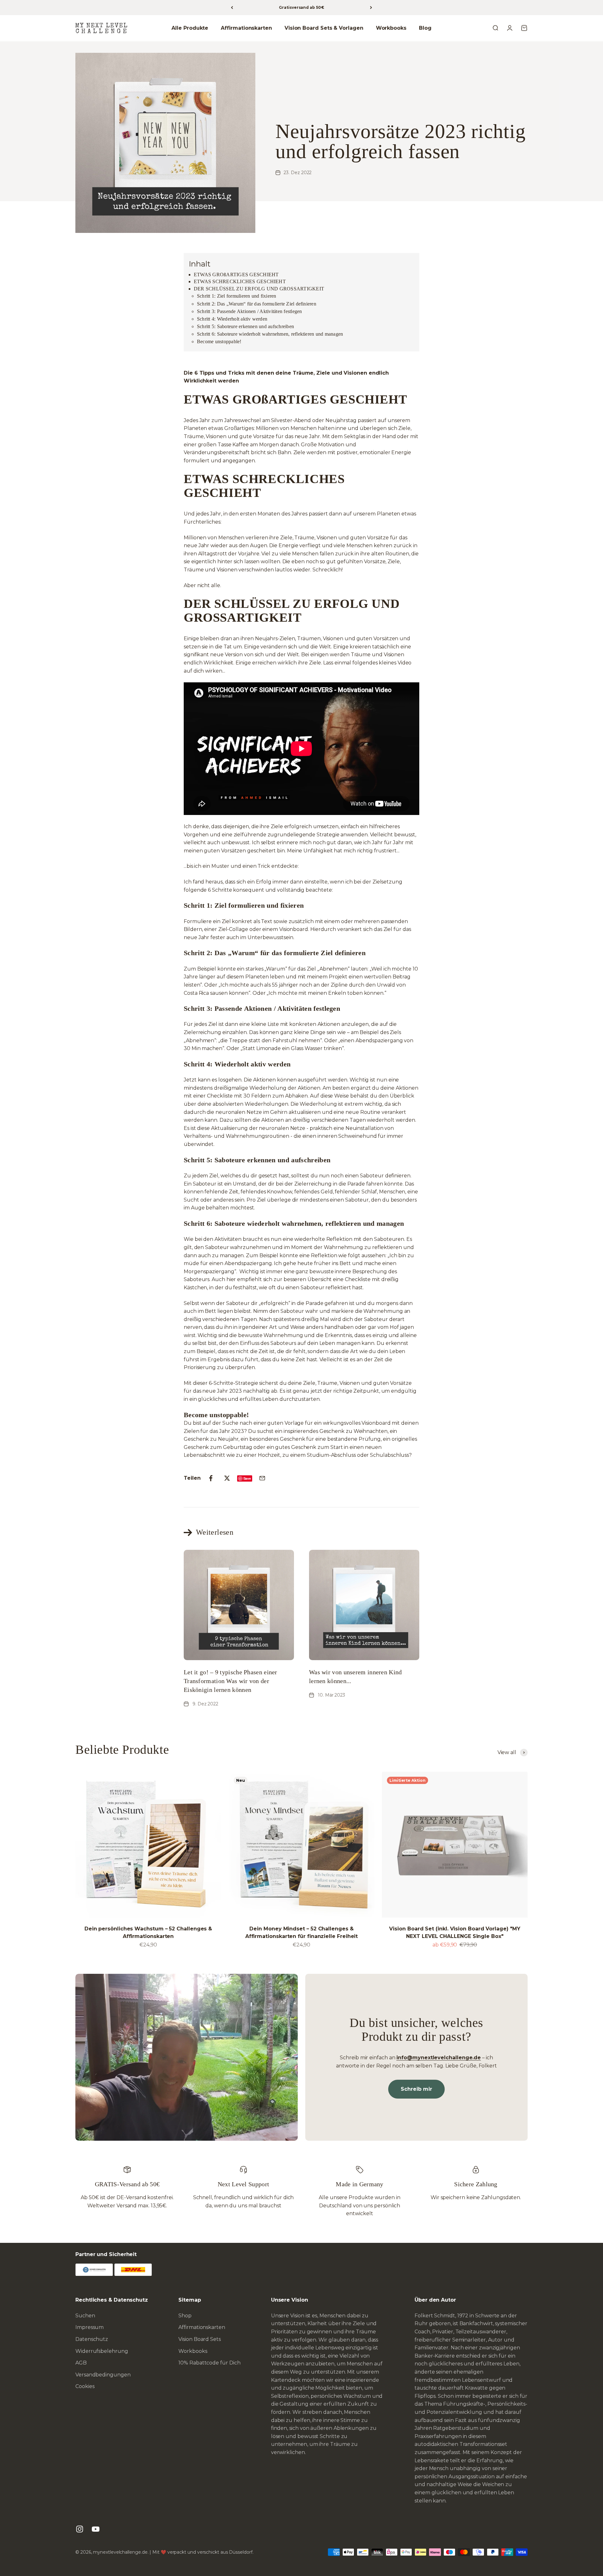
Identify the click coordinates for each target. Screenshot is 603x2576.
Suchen (85, 2316)
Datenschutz (92, 2339)
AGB (81, 2363)
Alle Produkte (190, 28)
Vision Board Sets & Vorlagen (324, 28)
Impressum (90, 2327)
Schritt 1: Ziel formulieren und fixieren (237, 296)
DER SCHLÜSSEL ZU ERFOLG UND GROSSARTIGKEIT (260, 289)
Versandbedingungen (103, 2375)
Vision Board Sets (200, 2339)
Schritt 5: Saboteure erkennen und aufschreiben (245, 326)
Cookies (85, 2386)
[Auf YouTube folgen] (96, 2529)
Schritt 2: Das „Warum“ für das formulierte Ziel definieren (257, 304)
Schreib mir (416, 2089)
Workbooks (391, 28)
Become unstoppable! (219, 341)
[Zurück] (232, 8)
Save (247, 1478)
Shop (185, 2316)
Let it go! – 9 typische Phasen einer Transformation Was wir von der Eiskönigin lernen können (231, 1681)
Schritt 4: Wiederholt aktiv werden (232, 319)
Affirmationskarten (246, 28)
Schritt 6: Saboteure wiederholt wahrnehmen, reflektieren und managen (270, 334)
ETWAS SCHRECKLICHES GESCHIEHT (240, 281)
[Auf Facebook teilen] (211, 1478)
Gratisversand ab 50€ (301, 7)
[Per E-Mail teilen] (262, 1478)
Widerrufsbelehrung (102, 2351)
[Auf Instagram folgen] (80, 2529)
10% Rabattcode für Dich (209, 2363)
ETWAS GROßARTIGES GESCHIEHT (236, 275)
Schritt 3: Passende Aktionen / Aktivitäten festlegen (249, 311)
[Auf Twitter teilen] (227, 1478)
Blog (425, 28)
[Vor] (371, 8)
